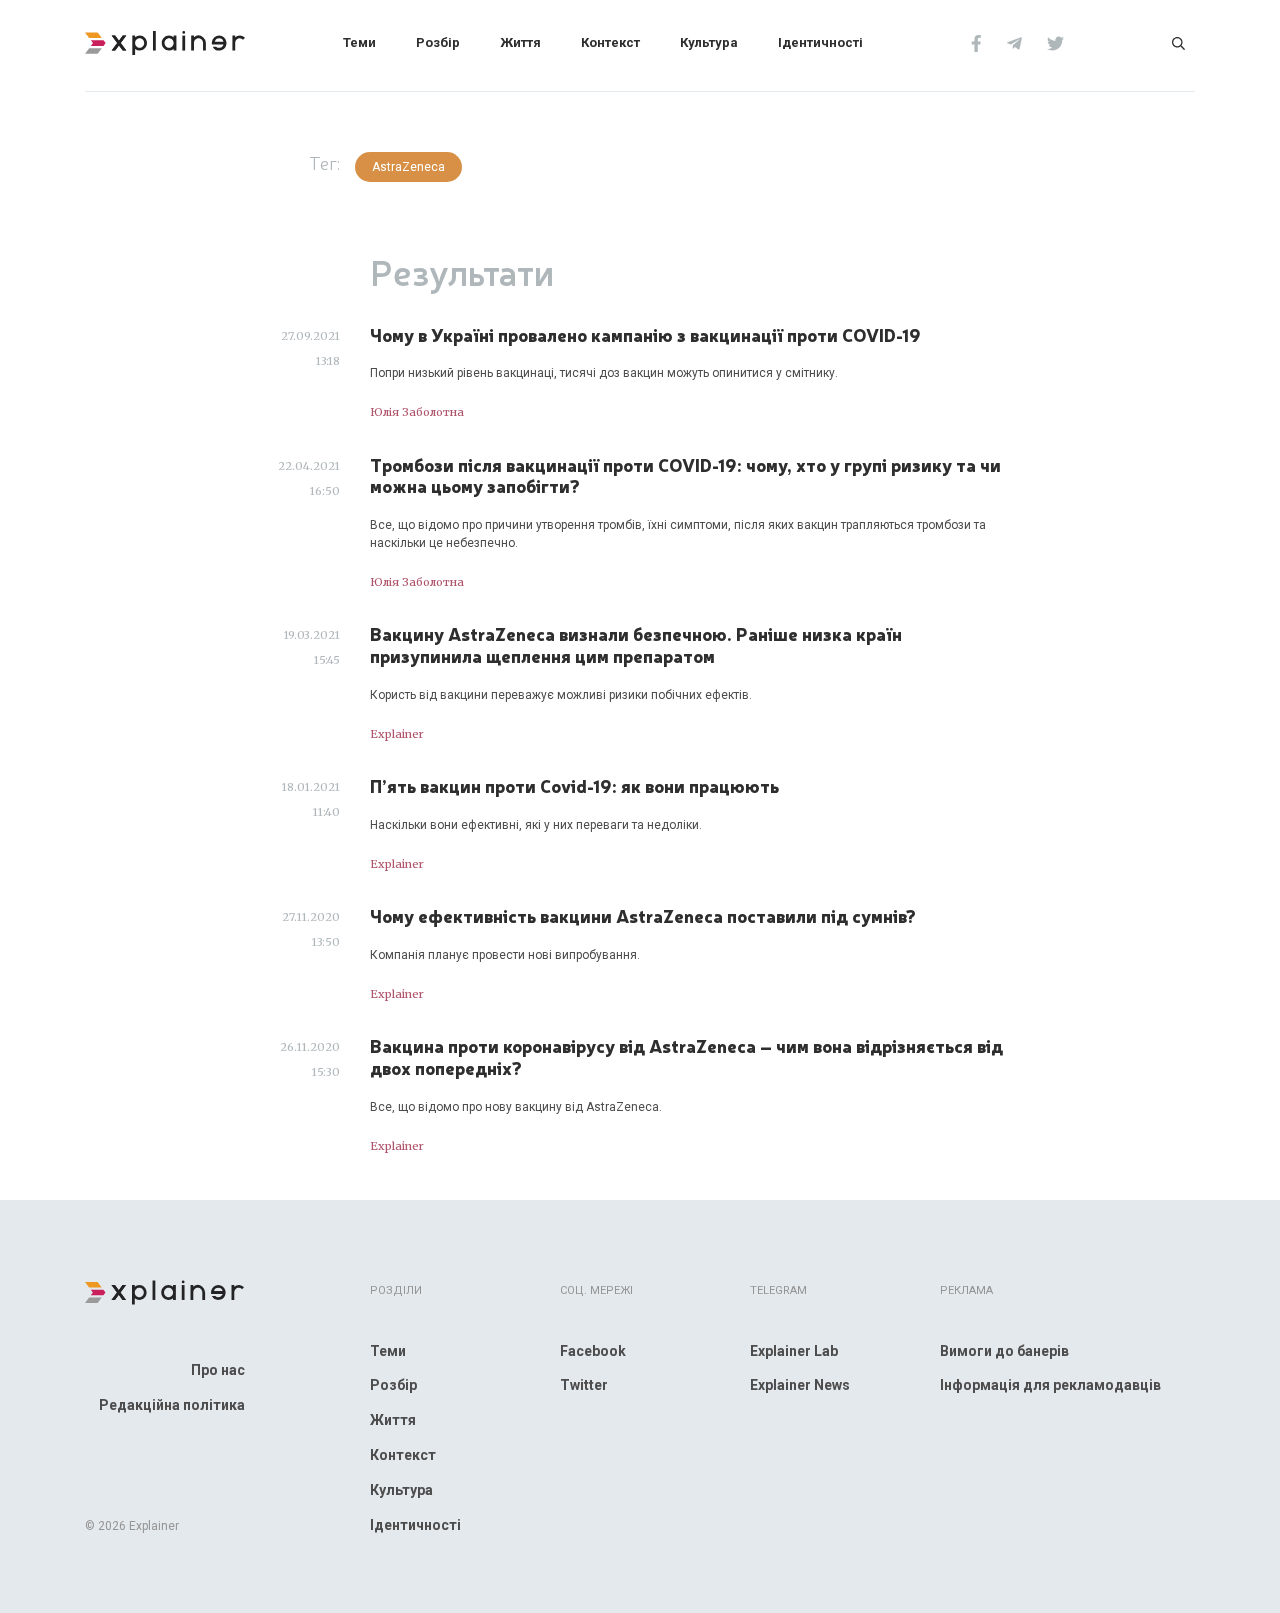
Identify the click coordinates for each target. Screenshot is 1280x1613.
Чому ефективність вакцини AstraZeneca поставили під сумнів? (643, 916)
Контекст (610, 42)
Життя (520, 42)
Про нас (218, 1370)
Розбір (438, 42)
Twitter (584, 1385)
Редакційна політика (172, 1405)
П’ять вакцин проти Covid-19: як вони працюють (574, 786)
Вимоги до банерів (1004, 1351)
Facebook (593, 1351)
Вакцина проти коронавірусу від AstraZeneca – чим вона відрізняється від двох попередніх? (686, 1056)
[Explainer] (165, 41)
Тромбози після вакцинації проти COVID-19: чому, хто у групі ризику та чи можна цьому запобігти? (685, 475)
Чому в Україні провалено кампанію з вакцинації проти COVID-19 (645, 335)
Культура (709, 42)
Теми (359, 42)
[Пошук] (1178, 42)
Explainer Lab (794, 1351)
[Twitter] (1055, 42)
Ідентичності (820, 42)
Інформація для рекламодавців (1050, 1385)
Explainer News (800, 1385)
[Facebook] (976, 42)
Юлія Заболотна (417, 412)
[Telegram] (1014, 42)
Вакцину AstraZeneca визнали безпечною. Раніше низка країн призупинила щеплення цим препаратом (636, 644)
